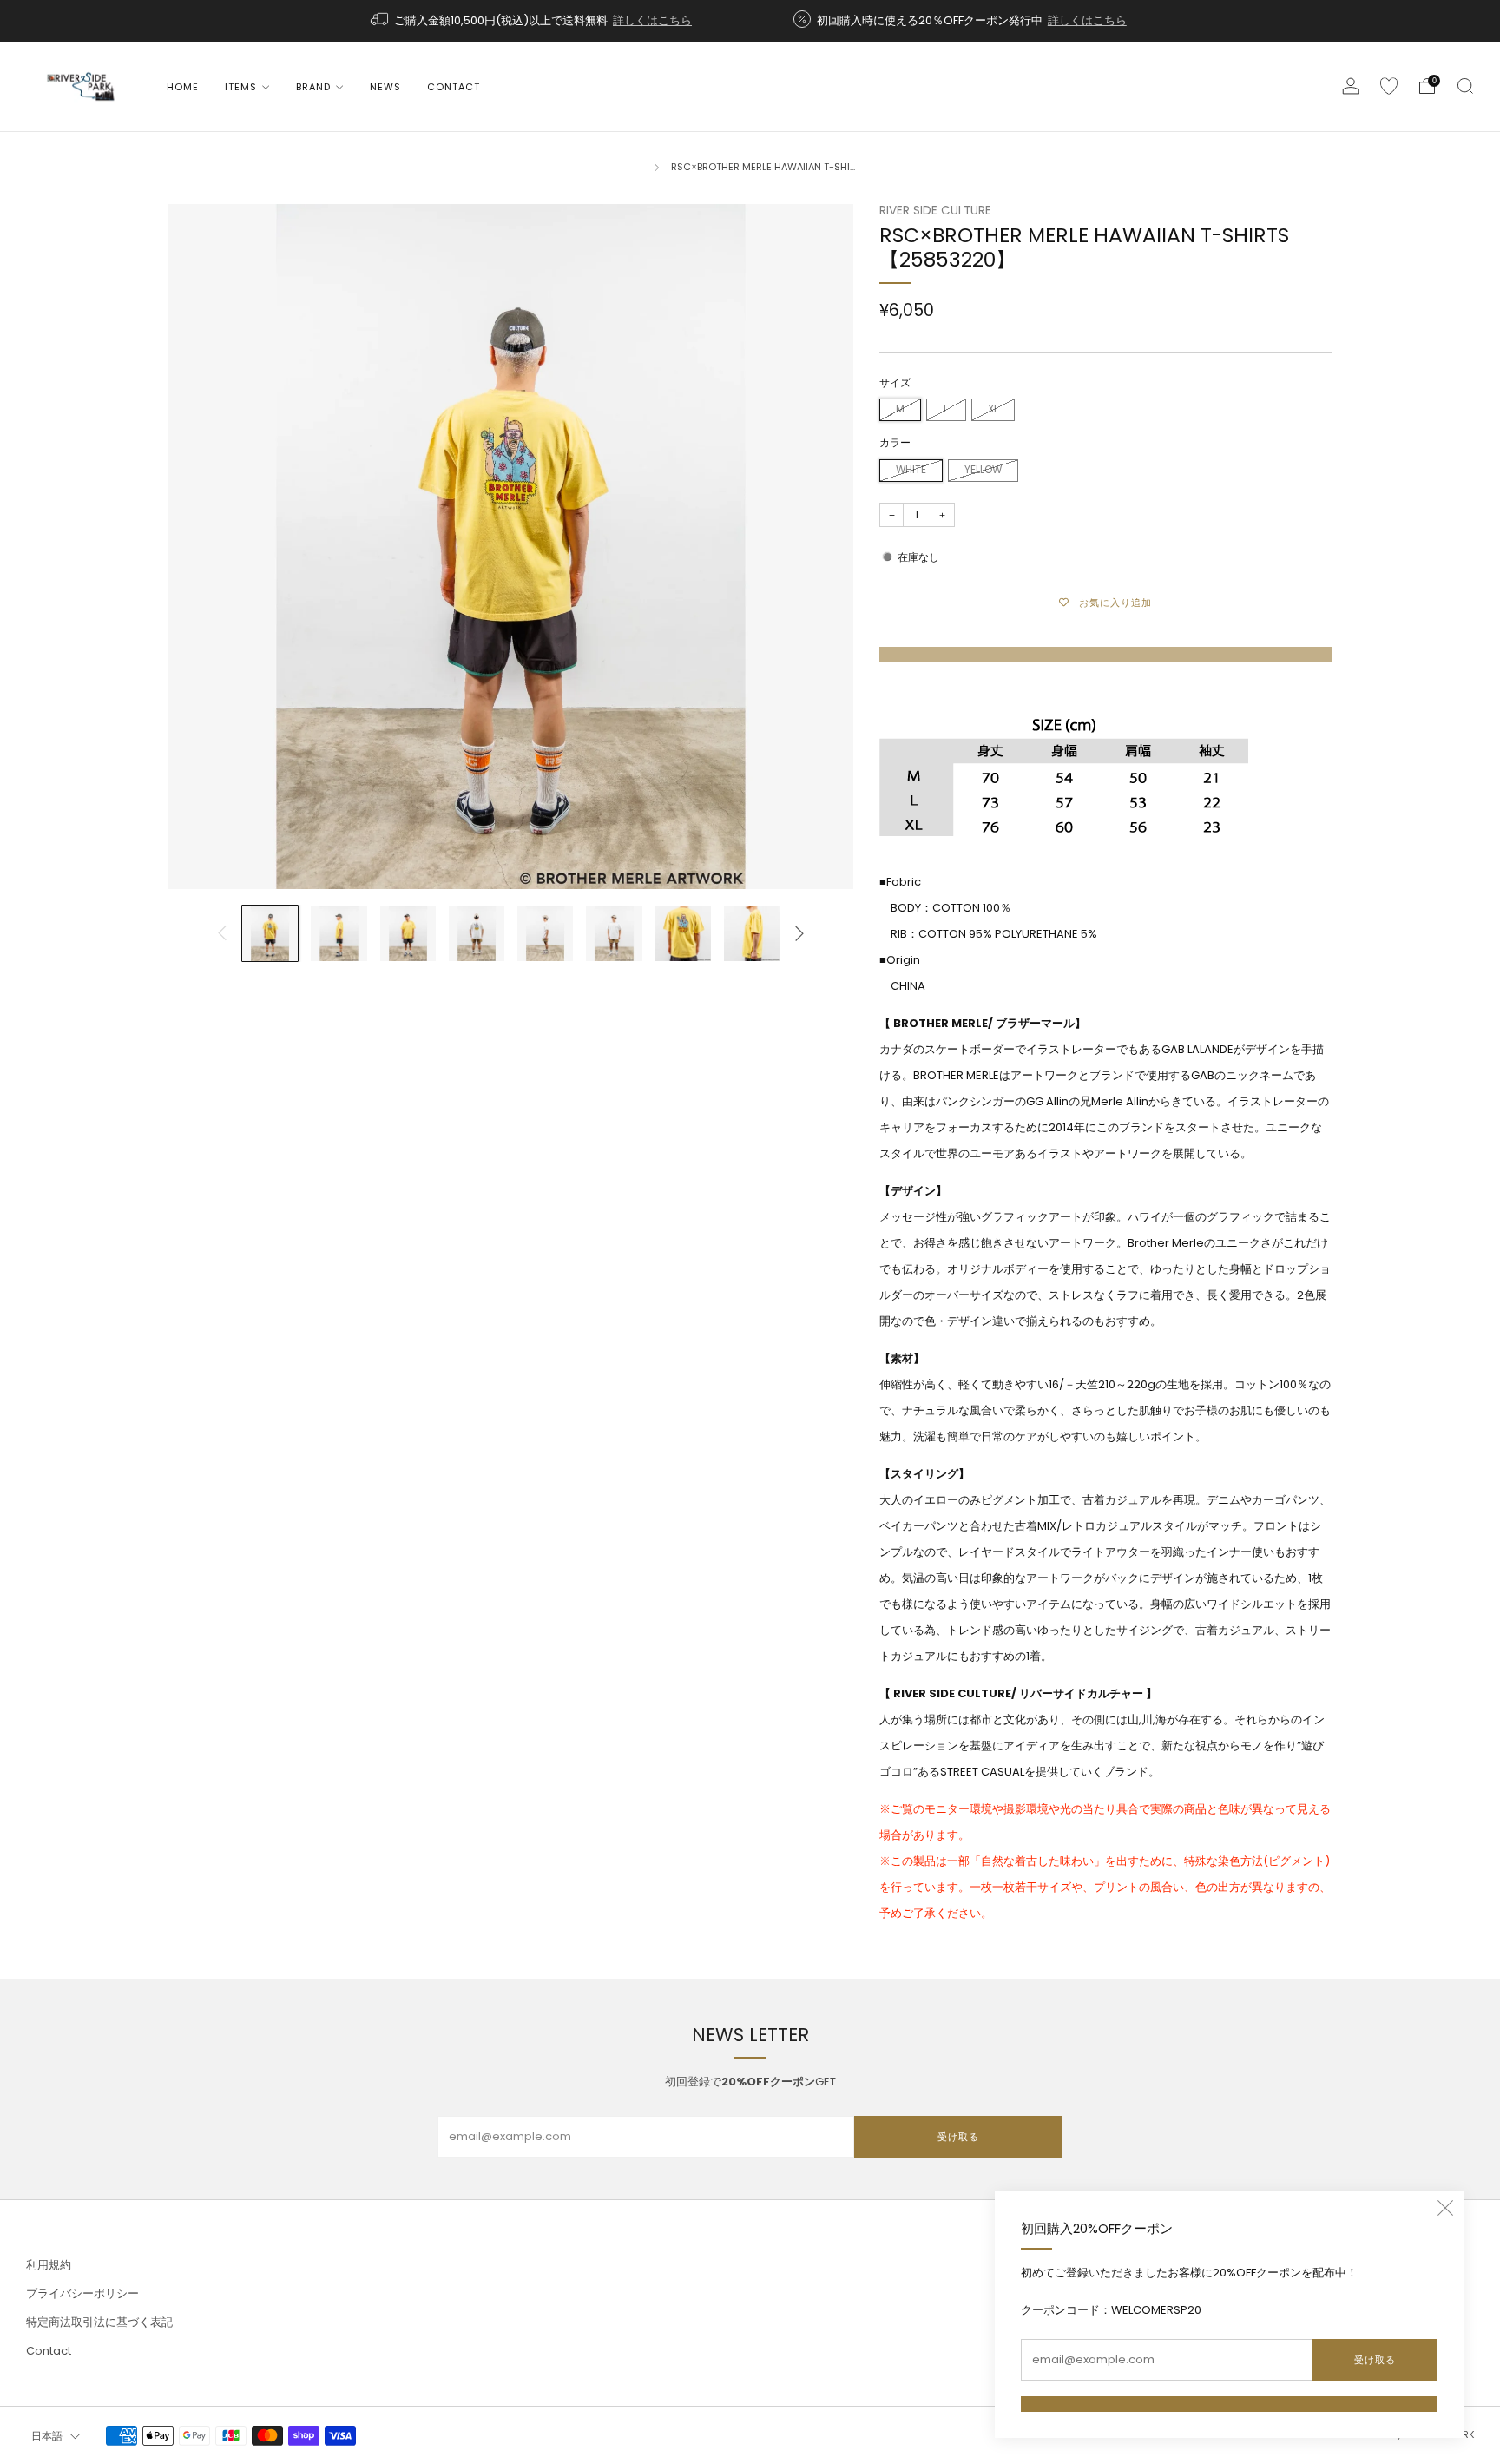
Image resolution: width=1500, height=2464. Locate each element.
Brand (313, 87)
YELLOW (983, 470)
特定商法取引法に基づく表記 (99, 2322)
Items (241, 87)
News (385, 87)
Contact (454, 87)
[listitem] (533, 21)
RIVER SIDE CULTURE (935, 211)
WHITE (911, 470)
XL (993, 409)
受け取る (1375, 2360)
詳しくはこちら (652, 20)
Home (183, 87)
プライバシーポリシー (82, 2293)
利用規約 (49, 2265)
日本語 (47, 2436)
